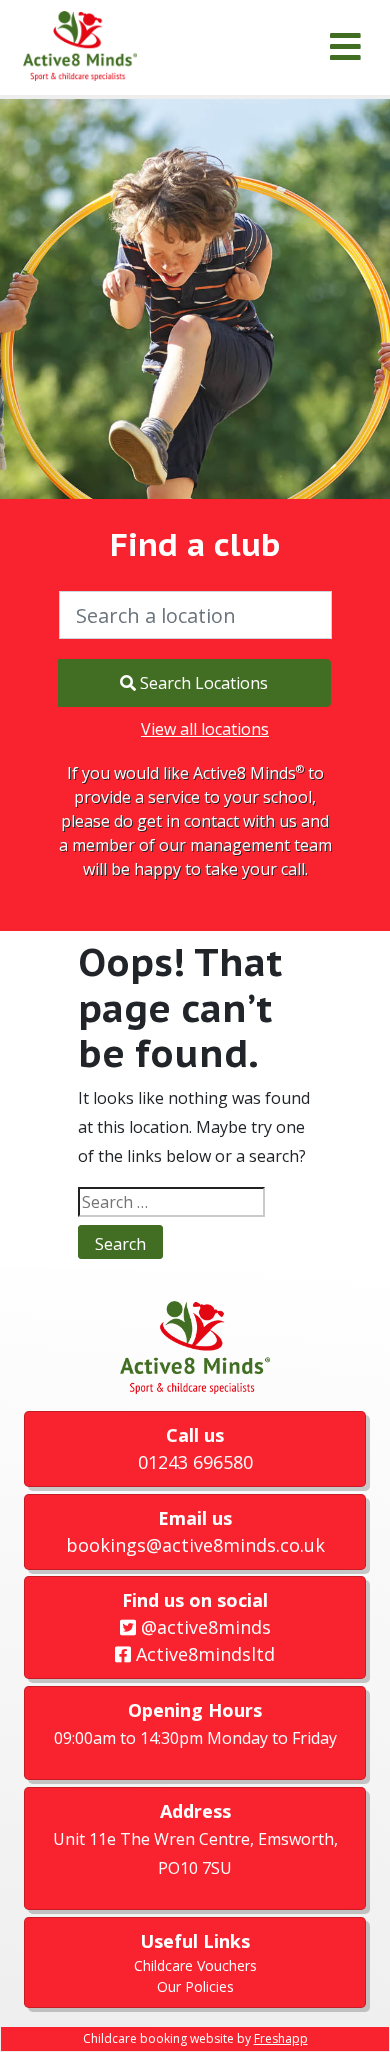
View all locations (205, 729)
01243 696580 (195, 1462)
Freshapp (281, 2038)
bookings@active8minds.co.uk (195, 1545)
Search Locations (202, 683)
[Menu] (345, 47)
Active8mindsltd (203, 1654)
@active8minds (203, 1627)
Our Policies (195, 1986)
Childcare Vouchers (195, 1965)
